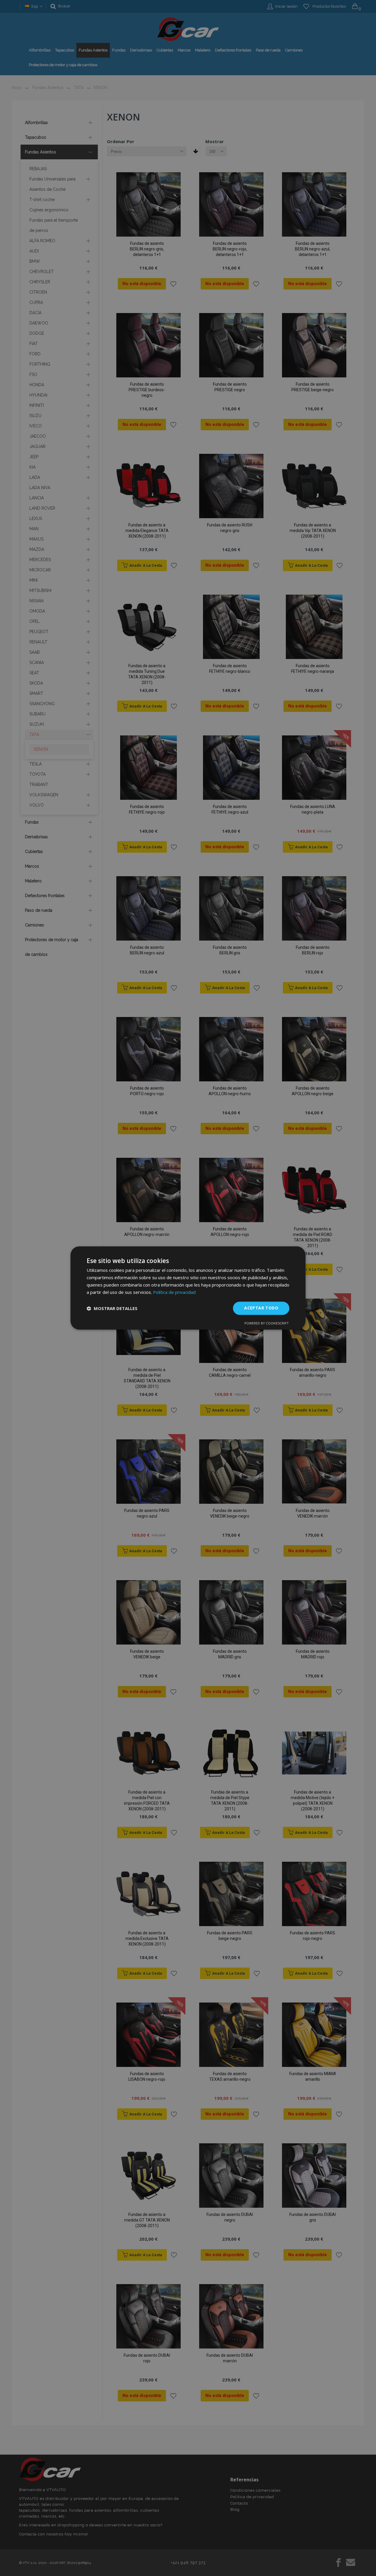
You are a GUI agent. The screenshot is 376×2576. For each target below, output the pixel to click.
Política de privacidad (174, 1292)
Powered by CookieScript (267, 1323)
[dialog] (188, 1288)
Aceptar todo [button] (261, 1308)
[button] (112, 1308)
